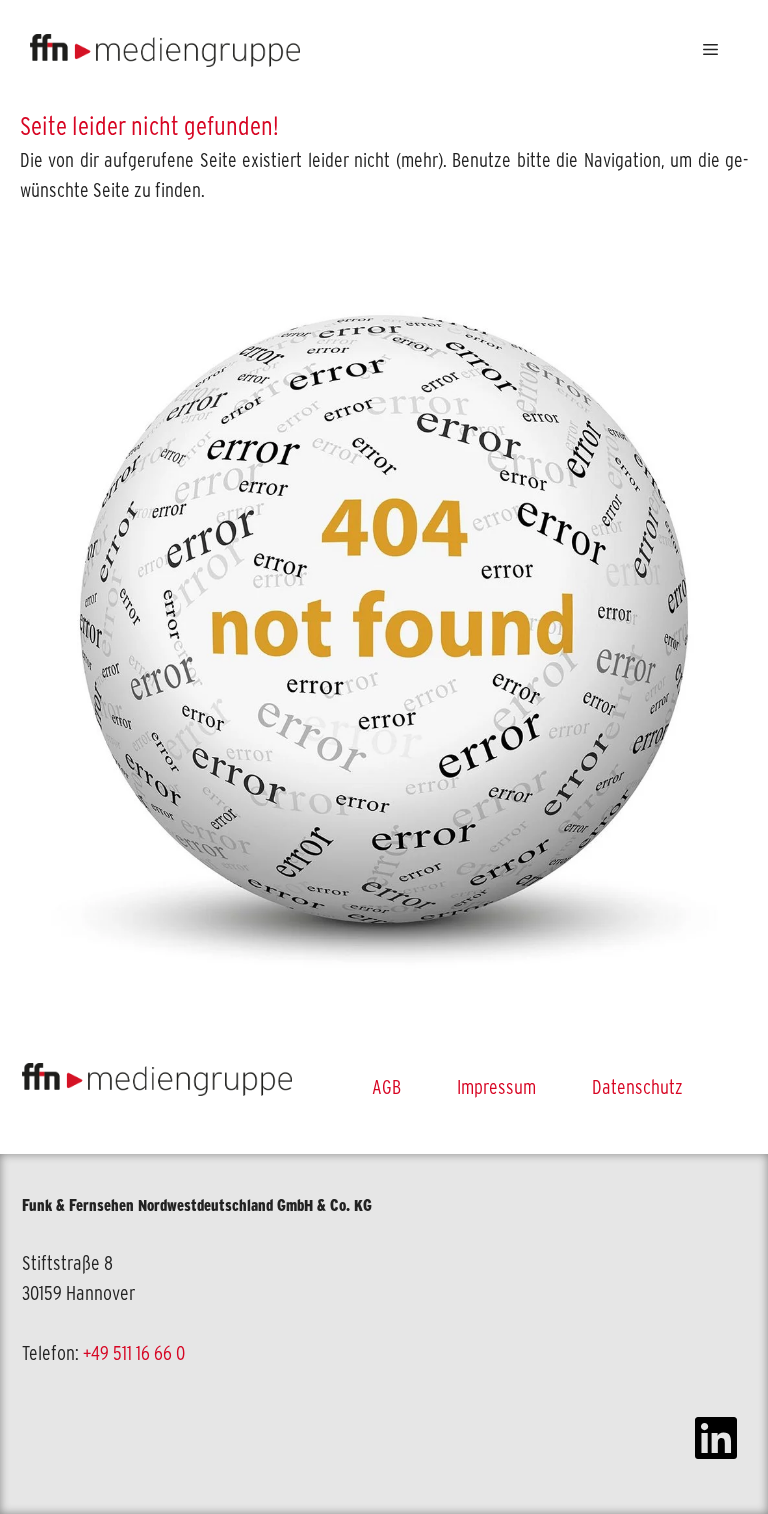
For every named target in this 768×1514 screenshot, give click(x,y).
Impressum (496, 1087)
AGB (386, 1087)
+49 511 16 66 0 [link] (134, 1353)
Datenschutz (637, 1087)
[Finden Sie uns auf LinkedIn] (716, 1441)
